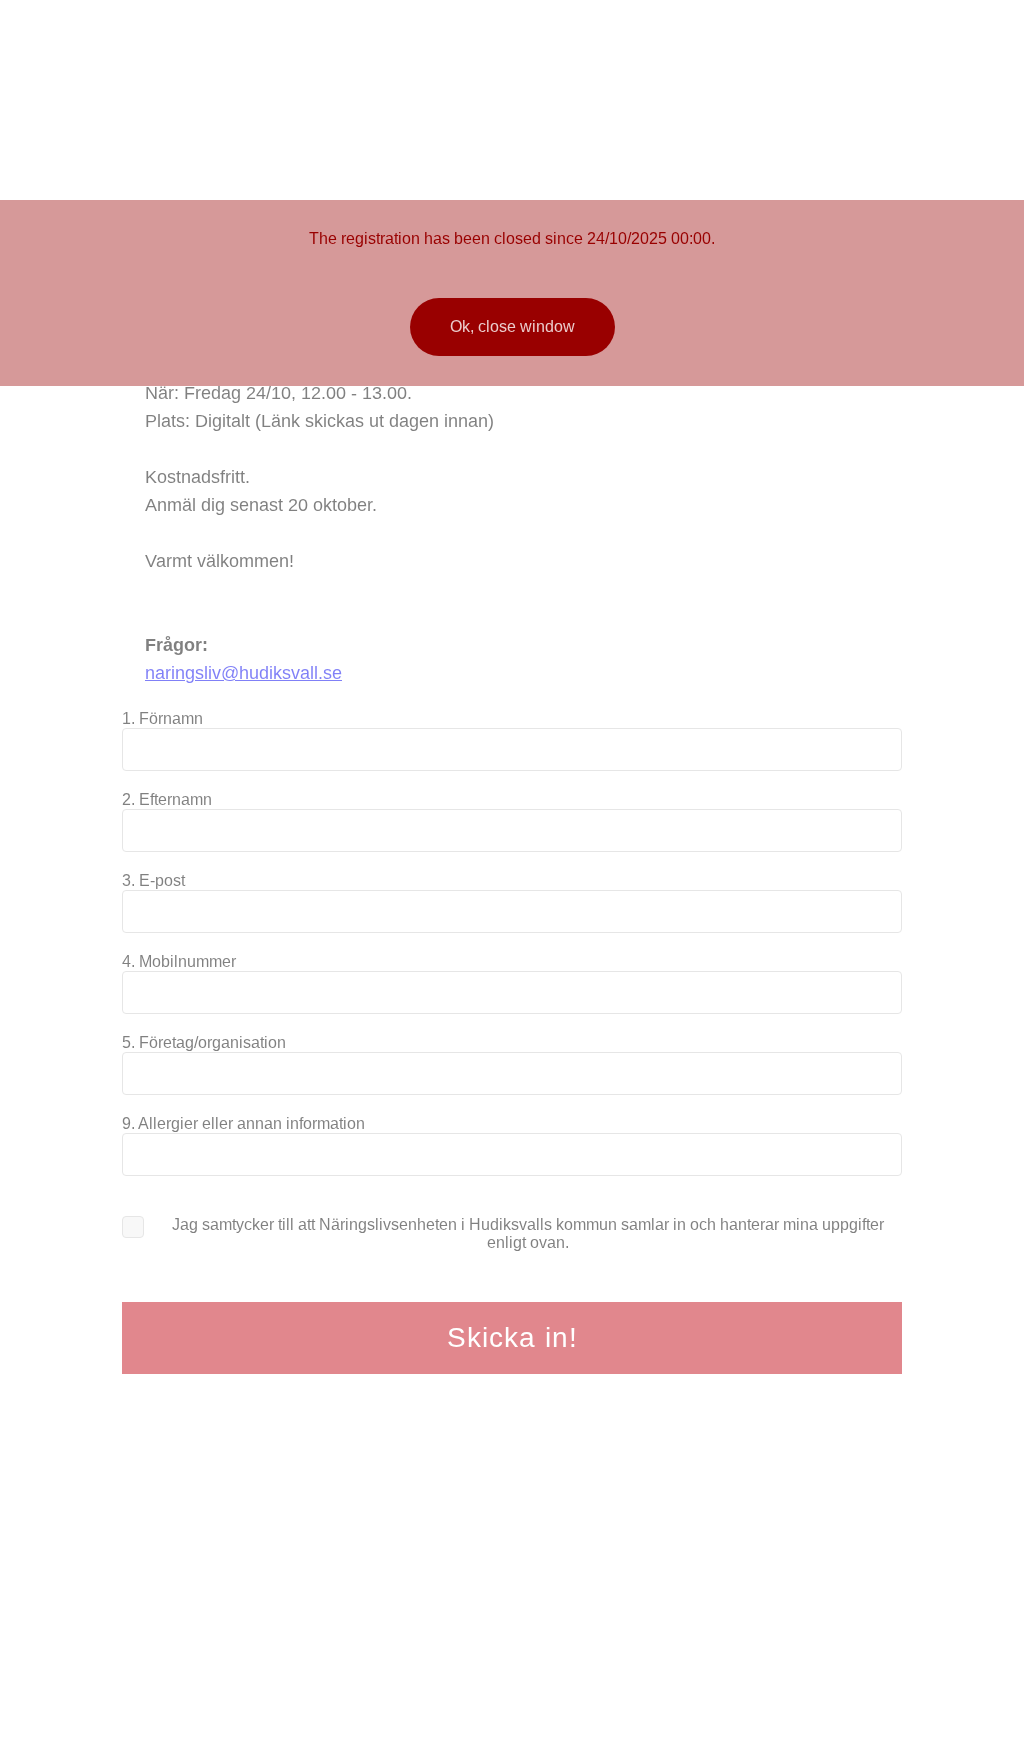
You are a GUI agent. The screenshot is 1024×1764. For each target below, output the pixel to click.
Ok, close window (512, 326)
